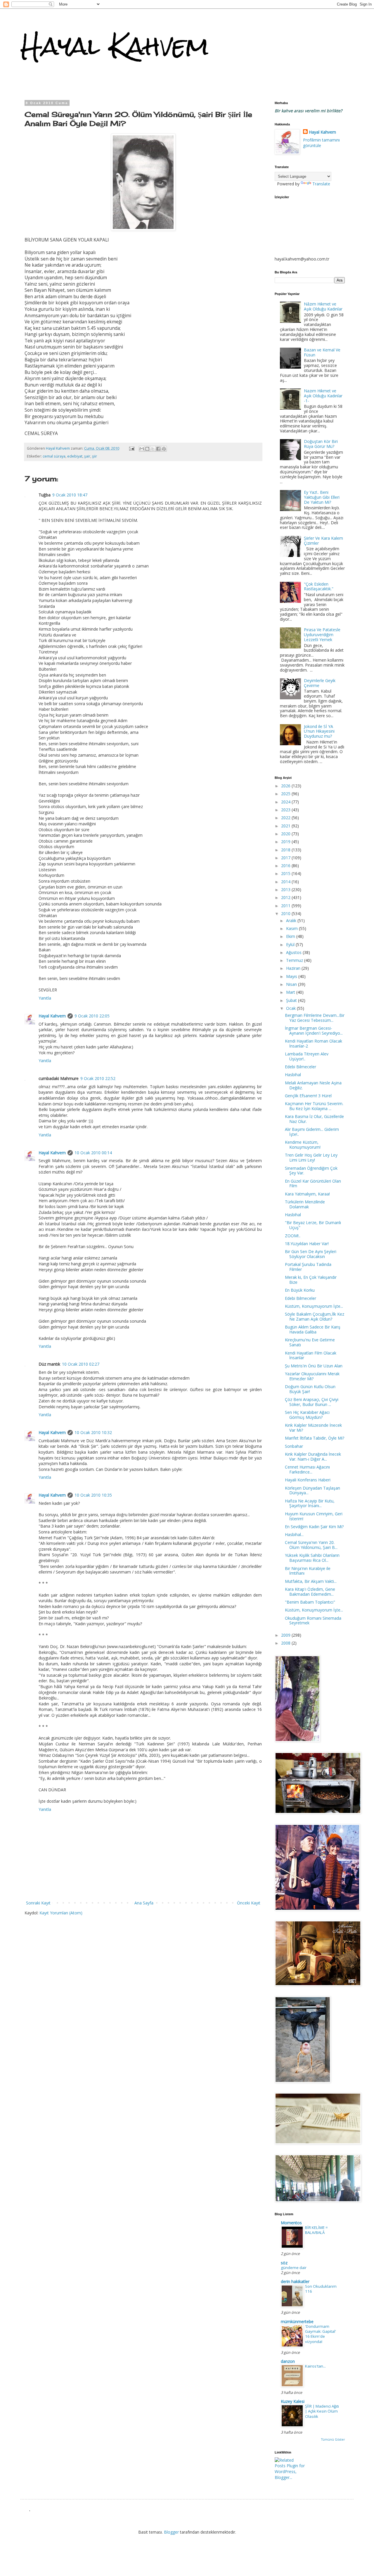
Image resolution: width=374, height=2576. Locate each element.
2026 (286, 786)
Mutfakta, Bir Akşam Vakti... (311, 1581)
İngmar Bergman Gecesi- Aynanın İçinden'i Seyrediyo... (314, 1031)
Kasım (292, 928)
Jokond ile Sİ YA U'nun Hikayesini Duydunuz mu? (319, 731)
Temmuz (295, 960)
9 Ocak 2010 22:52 (98, 1078)
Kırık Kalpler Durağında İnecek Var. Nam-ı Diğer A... (313, 1457)
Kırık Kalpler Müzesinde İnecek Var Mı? (313, 1428)
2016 (286, 866)
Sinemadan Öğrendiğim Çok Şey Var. (311, 1171)
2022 (286, 818)
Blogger (171, 2532)
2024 (286, 802)
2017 (286, 858)
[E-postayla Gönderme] (131, 448)
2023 (286, 810)
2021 (286, 826)
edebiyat (75, 456)
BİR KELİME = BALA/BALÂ (316, 2230)
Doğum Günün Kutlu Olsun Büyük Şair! (310, 1389)
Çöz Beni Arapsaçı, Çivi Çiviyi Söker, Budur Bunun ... (312, 1402)
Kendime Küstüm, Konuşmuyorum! (303, 1145)
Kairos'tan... (315, 2366)
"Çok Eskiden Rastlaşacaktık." (319, 586)
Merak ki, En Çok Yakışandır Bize (311, 1280)
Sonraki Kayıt (38, 1903)
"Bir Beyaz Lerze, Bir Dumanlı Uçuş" (313, 1225)
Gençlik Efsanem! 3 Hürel (308, 1096)
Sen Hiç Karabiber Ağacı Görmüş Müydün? (307, 1415)
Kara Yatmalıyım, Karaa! (307, 1194)
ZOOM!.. (293, 1236)
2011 (286, 906)
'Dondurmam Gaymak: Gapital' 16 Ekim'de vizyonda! (321, 2334)
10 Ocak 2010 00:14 (93, 1153)
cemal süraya (54, 456)
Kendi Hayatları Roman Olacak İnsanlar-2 (314, 1043)
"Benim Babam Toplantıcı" (310, 1602)
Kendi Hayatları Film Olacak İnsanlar (311, 1355)
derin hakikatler (295, 2281)
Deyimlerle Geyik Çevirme (320, 683)
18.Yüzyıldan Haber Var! (307, 1244)
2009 (286, 1635)
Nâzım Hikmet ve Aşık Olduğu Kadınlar (323, 306)
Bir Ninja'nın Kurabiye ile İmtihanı (308, 1571)
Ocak (291, 1008)
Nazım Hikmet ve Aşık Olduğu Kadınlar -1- (323, 396)
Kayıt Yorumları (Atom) (61, 1913)
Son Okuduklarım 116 (321, 2289)
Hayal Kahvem (115, 46)
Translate (321, 184)
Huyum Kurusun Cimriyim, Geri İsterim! (314, 1516)
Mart (291, 992)
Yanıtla (45, 998)
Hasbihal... (294, 1534)
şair (87, 456)
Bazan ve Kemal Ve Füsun (322, 352)
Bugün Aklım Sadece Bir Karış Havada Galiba (313, 1329)
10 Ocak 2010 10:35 (93, 1495)
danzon (288, 2361)
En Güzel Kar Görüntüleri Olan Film (313, 1183)
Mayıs (292, 976)
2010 (286, 913)
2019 (286, 842)
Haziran (294, 968)
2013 (286, 890)
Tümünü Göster (333, 2439)
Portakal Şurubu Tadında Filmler (308, 1267)
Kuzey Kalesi (293, 2401)
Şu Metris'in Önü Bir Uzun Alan (314, 1366)
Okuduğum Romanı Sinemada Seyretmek (313, 1621)
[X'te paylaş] (153, 449)
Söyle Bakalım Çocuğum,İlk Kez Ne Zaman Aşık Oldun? (315, 1317)
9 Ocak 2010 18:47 (70, 495)
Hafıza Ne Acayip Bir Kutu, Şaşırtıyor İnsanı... (310, 1503)
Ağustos (294, 952)
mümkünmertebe (297, 2321)
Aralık (292, 921)
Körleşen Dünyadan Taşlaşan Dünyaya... (312, 1490)
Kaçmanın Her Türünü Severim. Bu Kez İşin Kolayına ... (314, 1106)
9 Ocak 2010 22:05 (92, 1016)
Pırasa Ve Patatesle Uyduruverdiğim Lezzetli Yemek (322, 635)
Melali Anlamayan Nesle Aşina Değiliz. (313, 1085)
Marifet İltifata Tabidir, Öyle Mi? (315, 1438)
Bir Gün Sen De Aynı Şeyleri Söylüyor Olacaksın (311, 1254)
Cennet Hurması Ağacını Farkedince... (307, 1469)
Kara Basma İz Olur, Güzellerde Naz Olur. (314, 1119)
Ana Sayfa (144, 1903)
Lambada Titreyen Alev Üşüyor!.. (307, 1056)
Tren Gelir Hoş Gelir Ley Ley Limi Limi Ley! (311, 1157)
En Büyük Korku (300, 1290)
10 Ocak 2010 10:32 (93, 1432)
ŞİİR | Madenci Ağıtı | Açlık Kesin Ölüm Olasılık (322, 2411)
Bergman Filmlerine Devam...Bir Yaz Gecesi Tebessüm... (315, 1018)
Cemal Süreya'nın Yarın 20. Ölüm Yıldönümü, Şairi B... (311, 1545)
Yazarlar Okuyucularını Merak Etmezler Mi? (312, 1376)
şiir (95, 456)
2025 (286, 794)
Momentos (291, 2223)
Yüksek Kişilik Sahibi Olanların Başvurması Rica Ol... (312, 1558)
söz (284, 2263)
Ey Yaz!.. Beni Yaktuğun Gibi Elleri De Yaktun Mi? (322, 497)
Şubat (292, 1000)
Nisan (292, 984)
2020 (286, 834)
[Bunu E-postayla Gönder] (142, 449)
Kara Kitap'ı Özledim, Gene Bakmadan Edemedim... (310, 1592)
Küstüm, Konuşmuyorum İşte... (314, 1306)
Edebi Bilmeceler (301, 1067)
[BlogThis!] (147, 449)
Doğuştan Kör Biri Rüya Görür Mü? (321, 444)
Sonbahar (294, 1446)
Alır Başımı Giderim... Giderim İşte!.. (312, 1132)
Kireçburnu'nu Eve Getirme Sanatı (310, 1342)
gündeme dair (294, 2268)
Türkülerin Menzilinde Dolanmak (305, 1204)
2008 (286, 1643)
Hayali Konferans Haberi (308, 1480)
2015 (286, 873)
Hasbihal (293, 1075)
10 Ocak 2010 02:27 (81, 1364)
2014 (286, 882)
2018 (286, 850)
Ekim (291, 936)
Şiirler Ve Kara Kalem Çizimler (323, 541)
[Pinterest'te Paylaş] (164, 449)
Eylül (291, 944)
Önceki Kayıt (249, 1903)
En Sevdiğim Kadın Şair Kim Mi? (314, 1527)
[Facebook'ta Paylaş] (158, 449)
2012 (286, 897)
